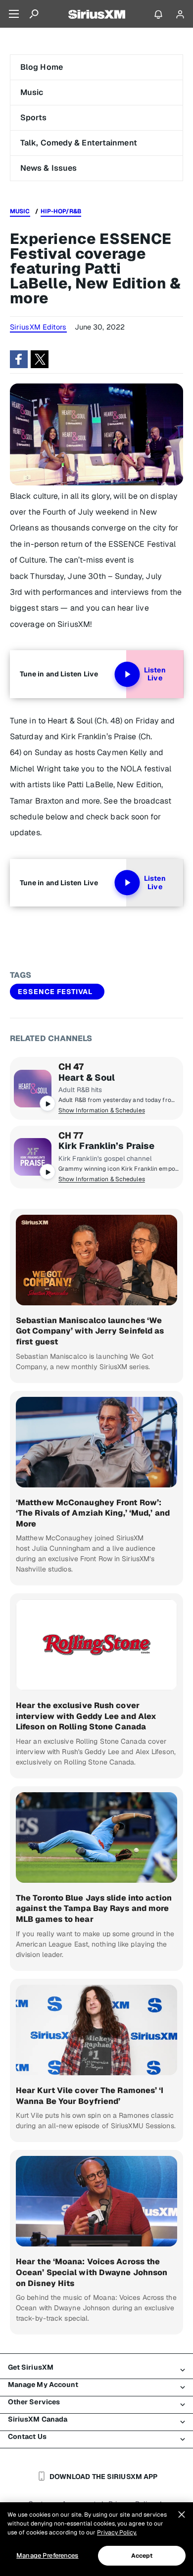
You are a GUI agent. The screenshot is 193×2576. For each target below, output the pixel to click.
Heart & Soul (87, 1078)
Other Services (34, 2402)
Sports (34, 118)
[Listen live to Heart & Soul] (33, 1089)
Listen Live (155, 674)
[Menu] (14, 14)
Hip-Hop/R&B (61, 211)
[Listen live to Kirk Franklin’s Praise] (33, 1157)
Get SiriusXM (31, 2367)
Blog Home (42, 67)
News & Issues (48, 168)
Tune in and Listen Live (59, 674)
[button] (19, 359)
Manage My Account (43, 2385)
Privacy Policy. (117, 2532)
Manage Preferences (47, 2555)
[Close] (182, 2515)
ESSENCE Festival (55, 992)
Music (32, 92)
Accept (142, 2556)
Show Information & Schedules (102, 1110)
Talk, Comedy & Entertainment (79, 143)
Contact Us (27, 2436)
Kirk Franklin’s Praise (106, 1146)
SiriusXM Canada (38, 2419)
